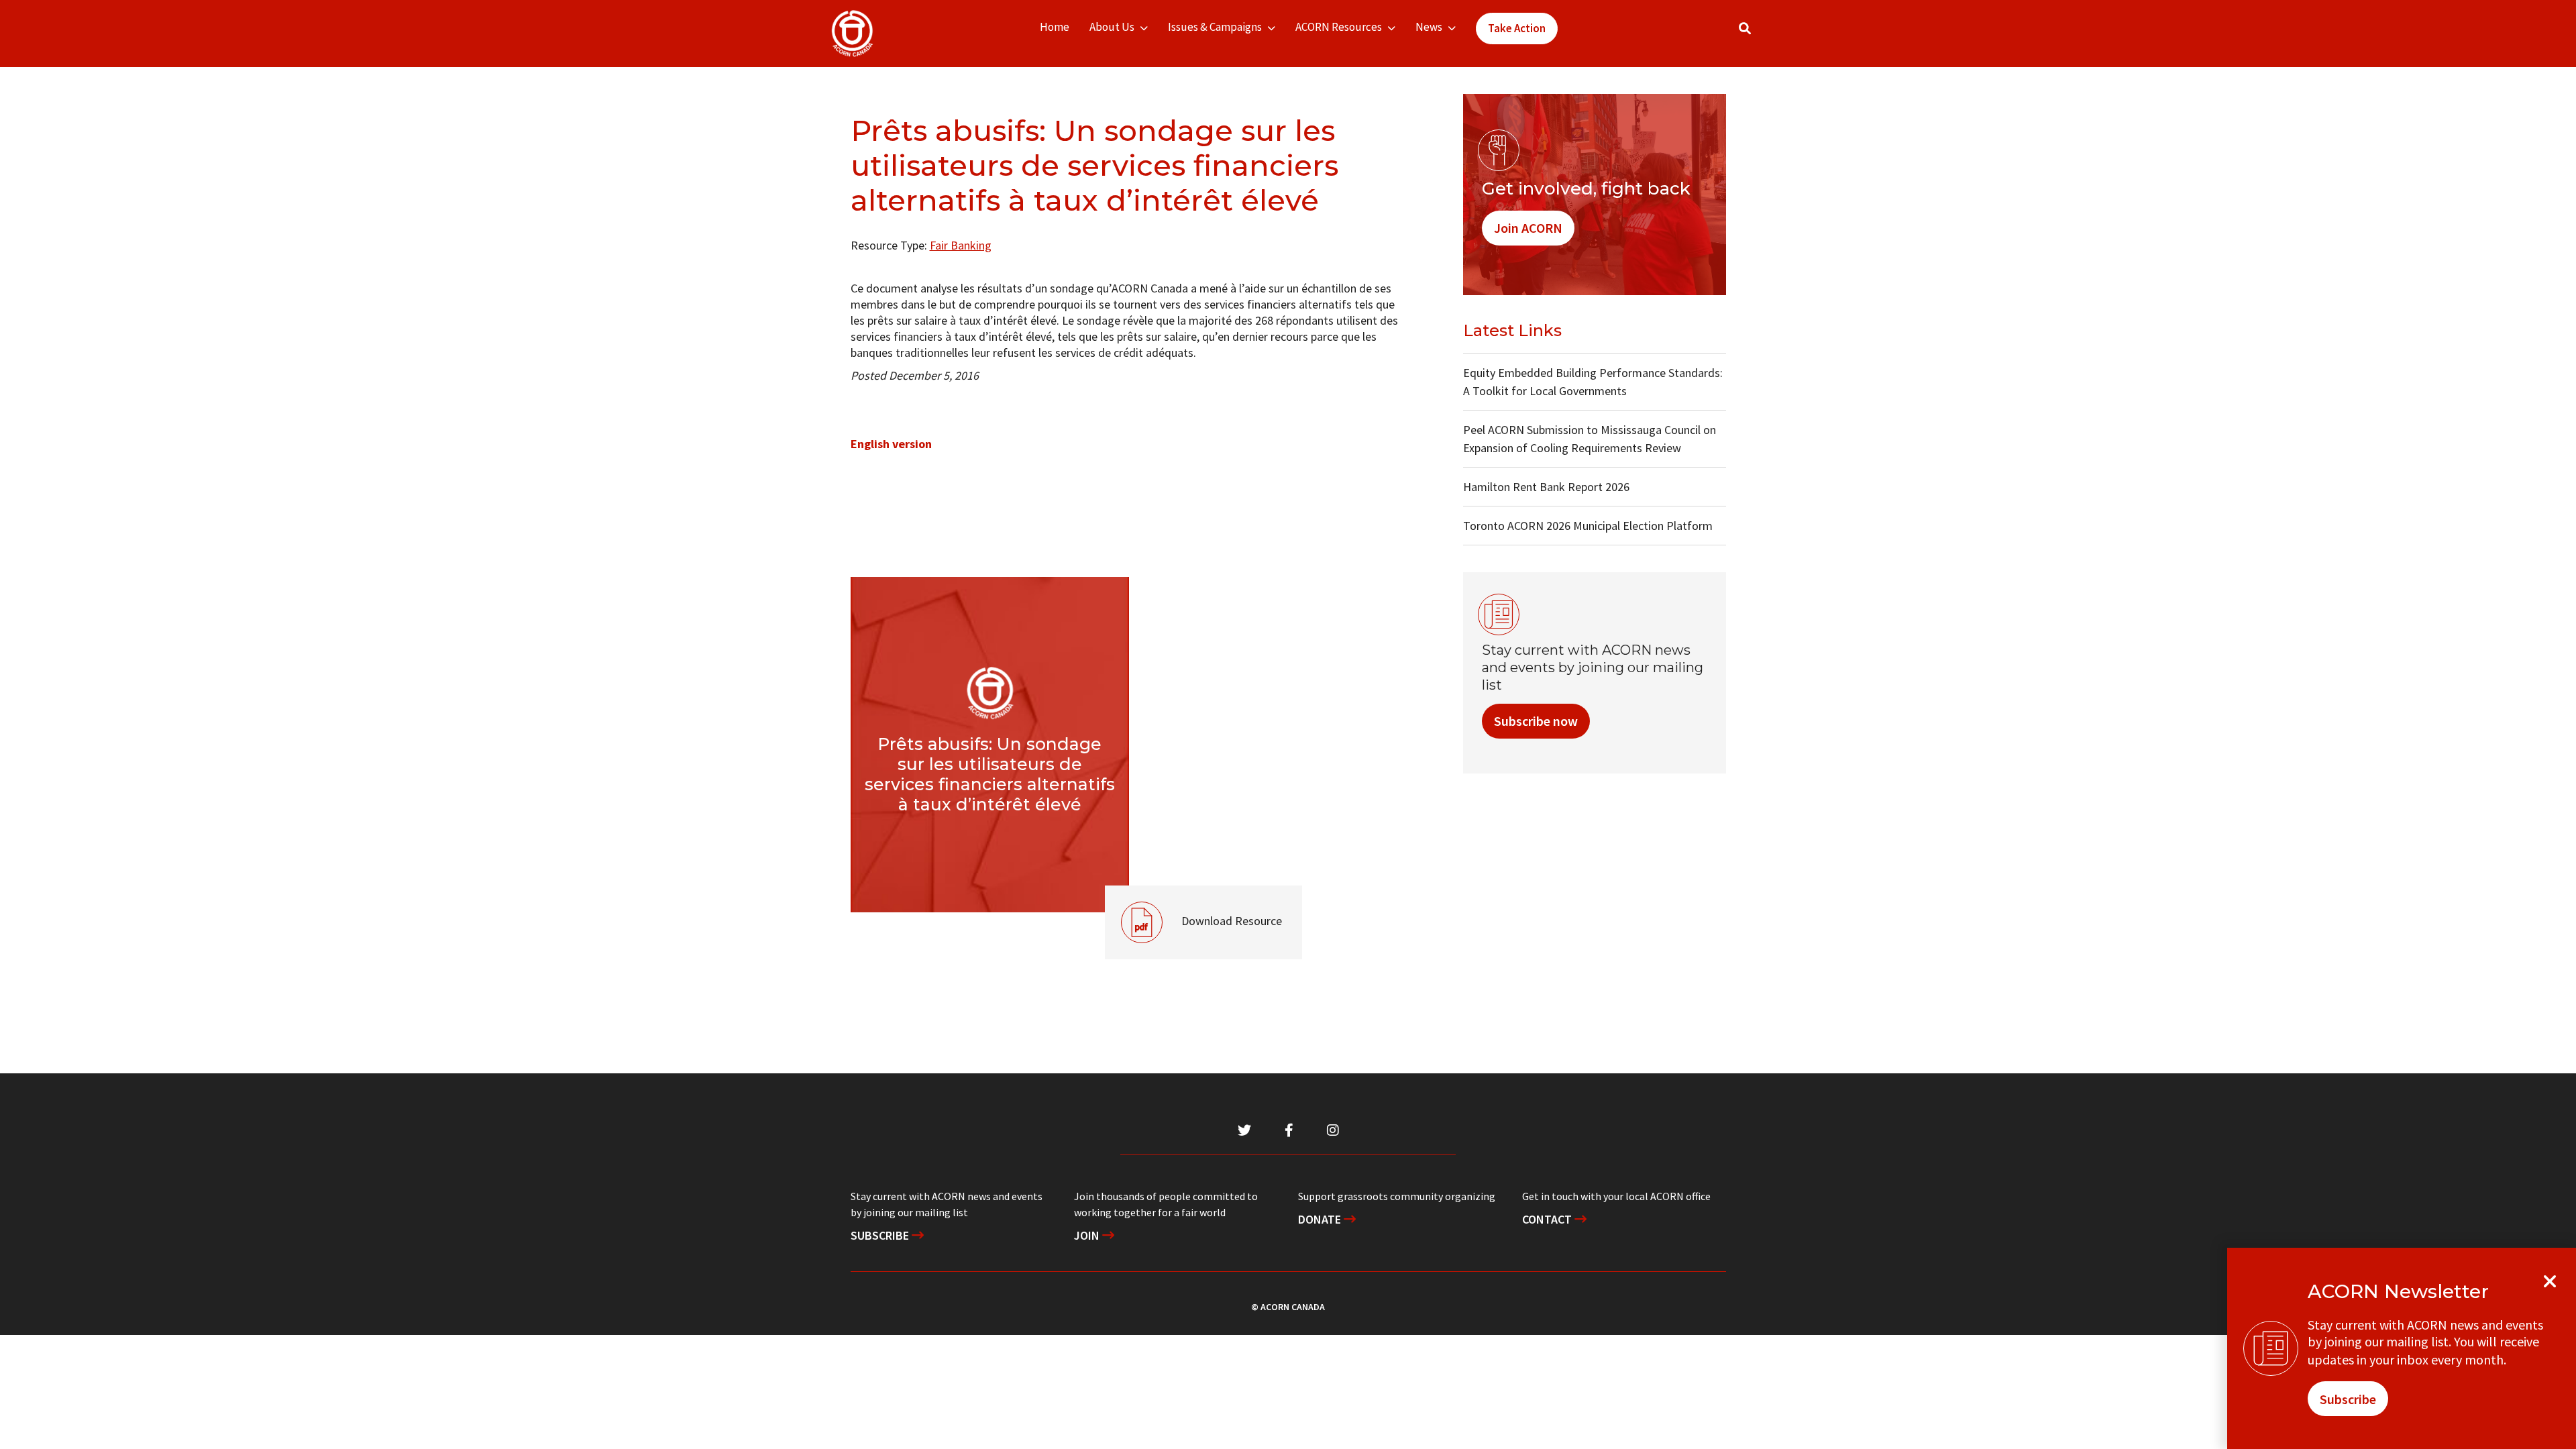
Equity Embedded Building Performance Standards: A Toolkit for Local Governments (1593, 382)
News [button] (1429, 27)
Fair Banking (961, 245)
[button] (1745, 29)
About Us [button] (1112, 27)
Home (1055, 27)
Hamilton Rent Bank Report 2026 (1546, 487)
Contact (1548, 1219)
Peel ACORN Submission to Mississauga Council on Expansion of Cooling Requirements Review (1590, 439)
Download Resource (1193, 907)
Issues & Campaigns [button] (1215, 27)
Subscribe (881, 1235)
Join (1088, 1235)
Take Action (1517, 28)
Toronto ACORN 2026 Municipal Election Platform (1588, 526)
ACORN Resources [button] (1339, 27)
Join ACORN (1528, 228)
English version (891, 444)
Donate (1321, 1219)
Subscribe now (1536, 721)
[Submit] (1758, 34)
